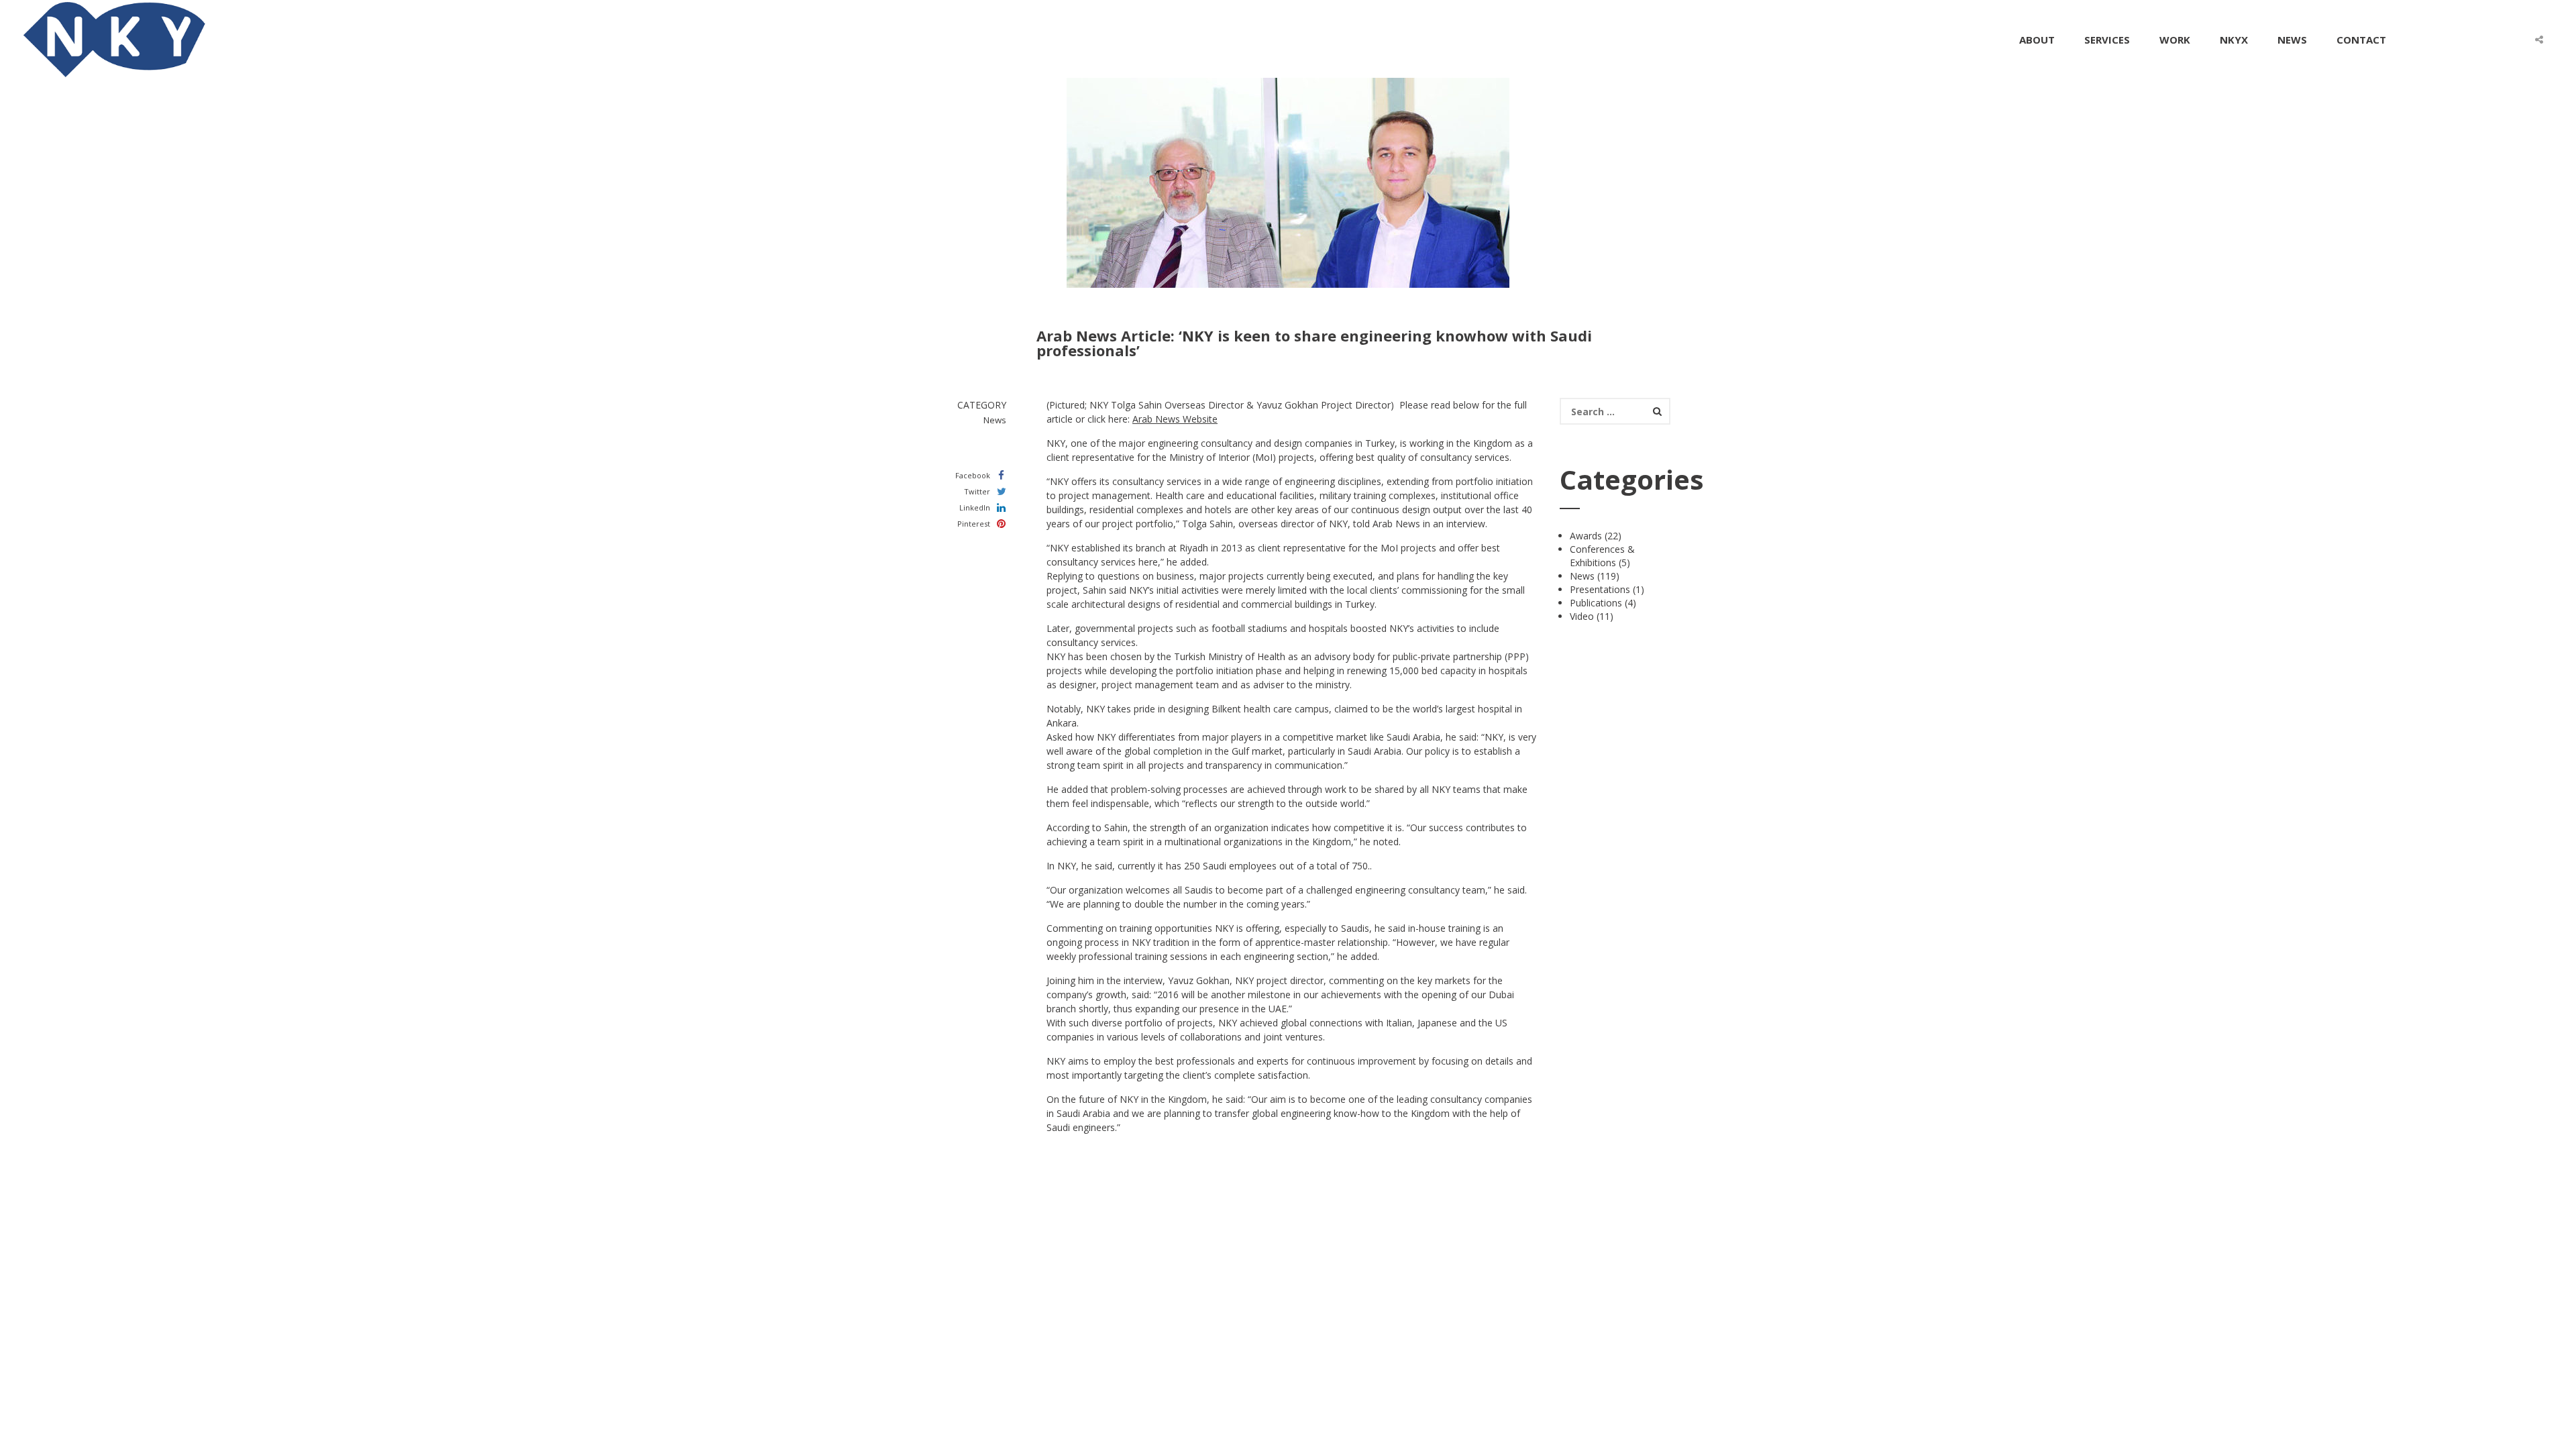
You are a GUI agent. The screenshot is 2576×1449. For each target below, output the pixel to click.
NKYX (2234, 40)
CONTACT (2361, 40)
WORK (2175, 40)
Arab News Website (1175, 419)
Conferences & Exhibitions (1602, 556)
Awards (1586, 536)
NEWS (2292, 40)
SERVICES (2107, 40)
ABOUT (2037, 40)
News (1582, 576)
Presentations (1600, 589)
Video (1582, 616)
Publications (1596, 603)
